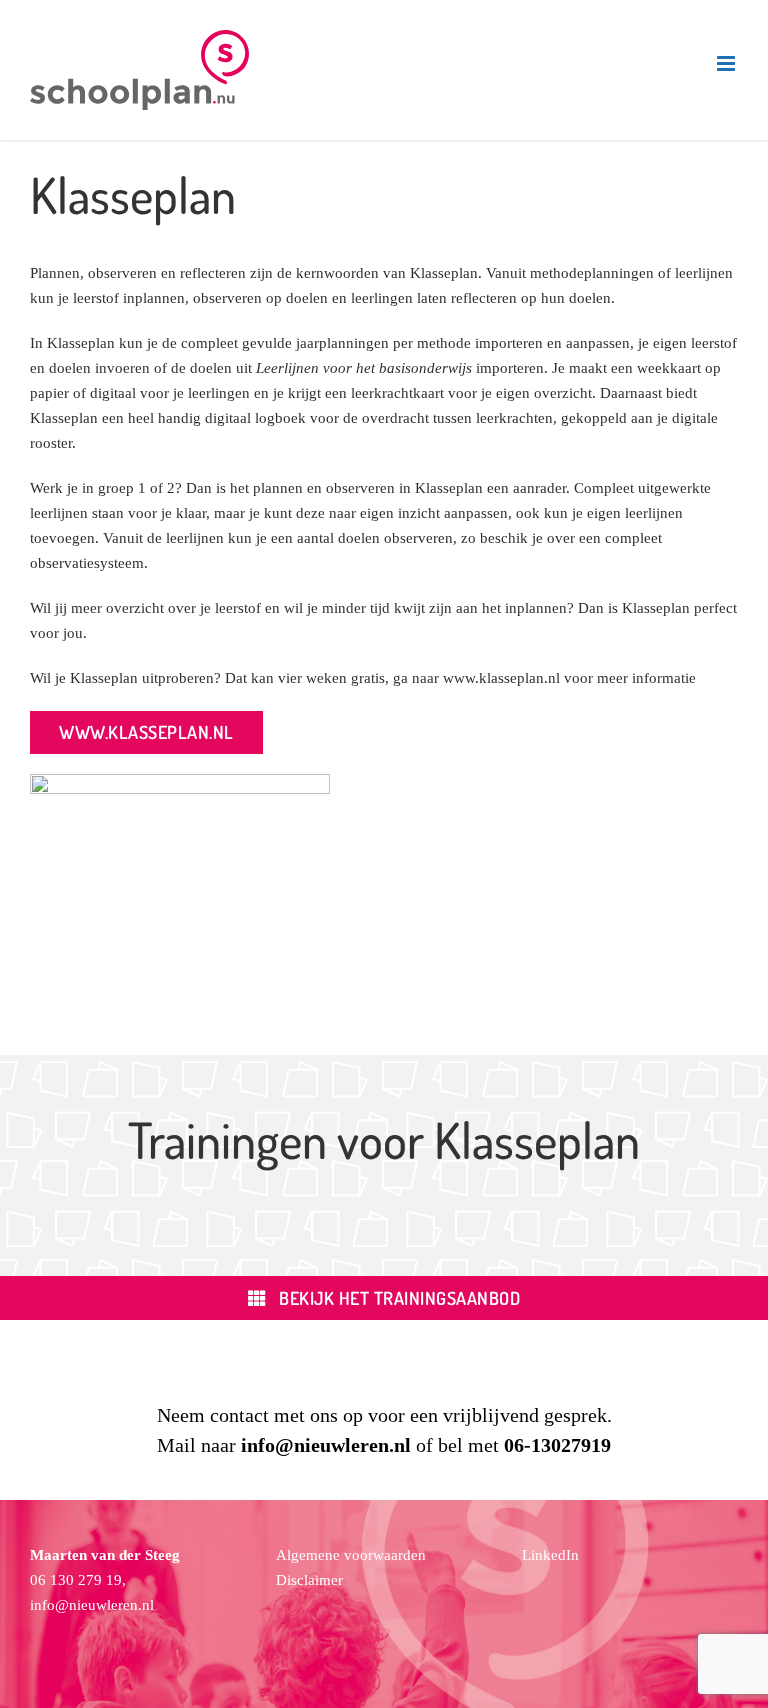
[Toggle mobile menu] (727, 63)
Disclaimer (309, 1580)
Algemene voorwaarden (351, 1555)
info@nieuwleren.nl (92, 1605)
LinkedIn (550, 1555)
